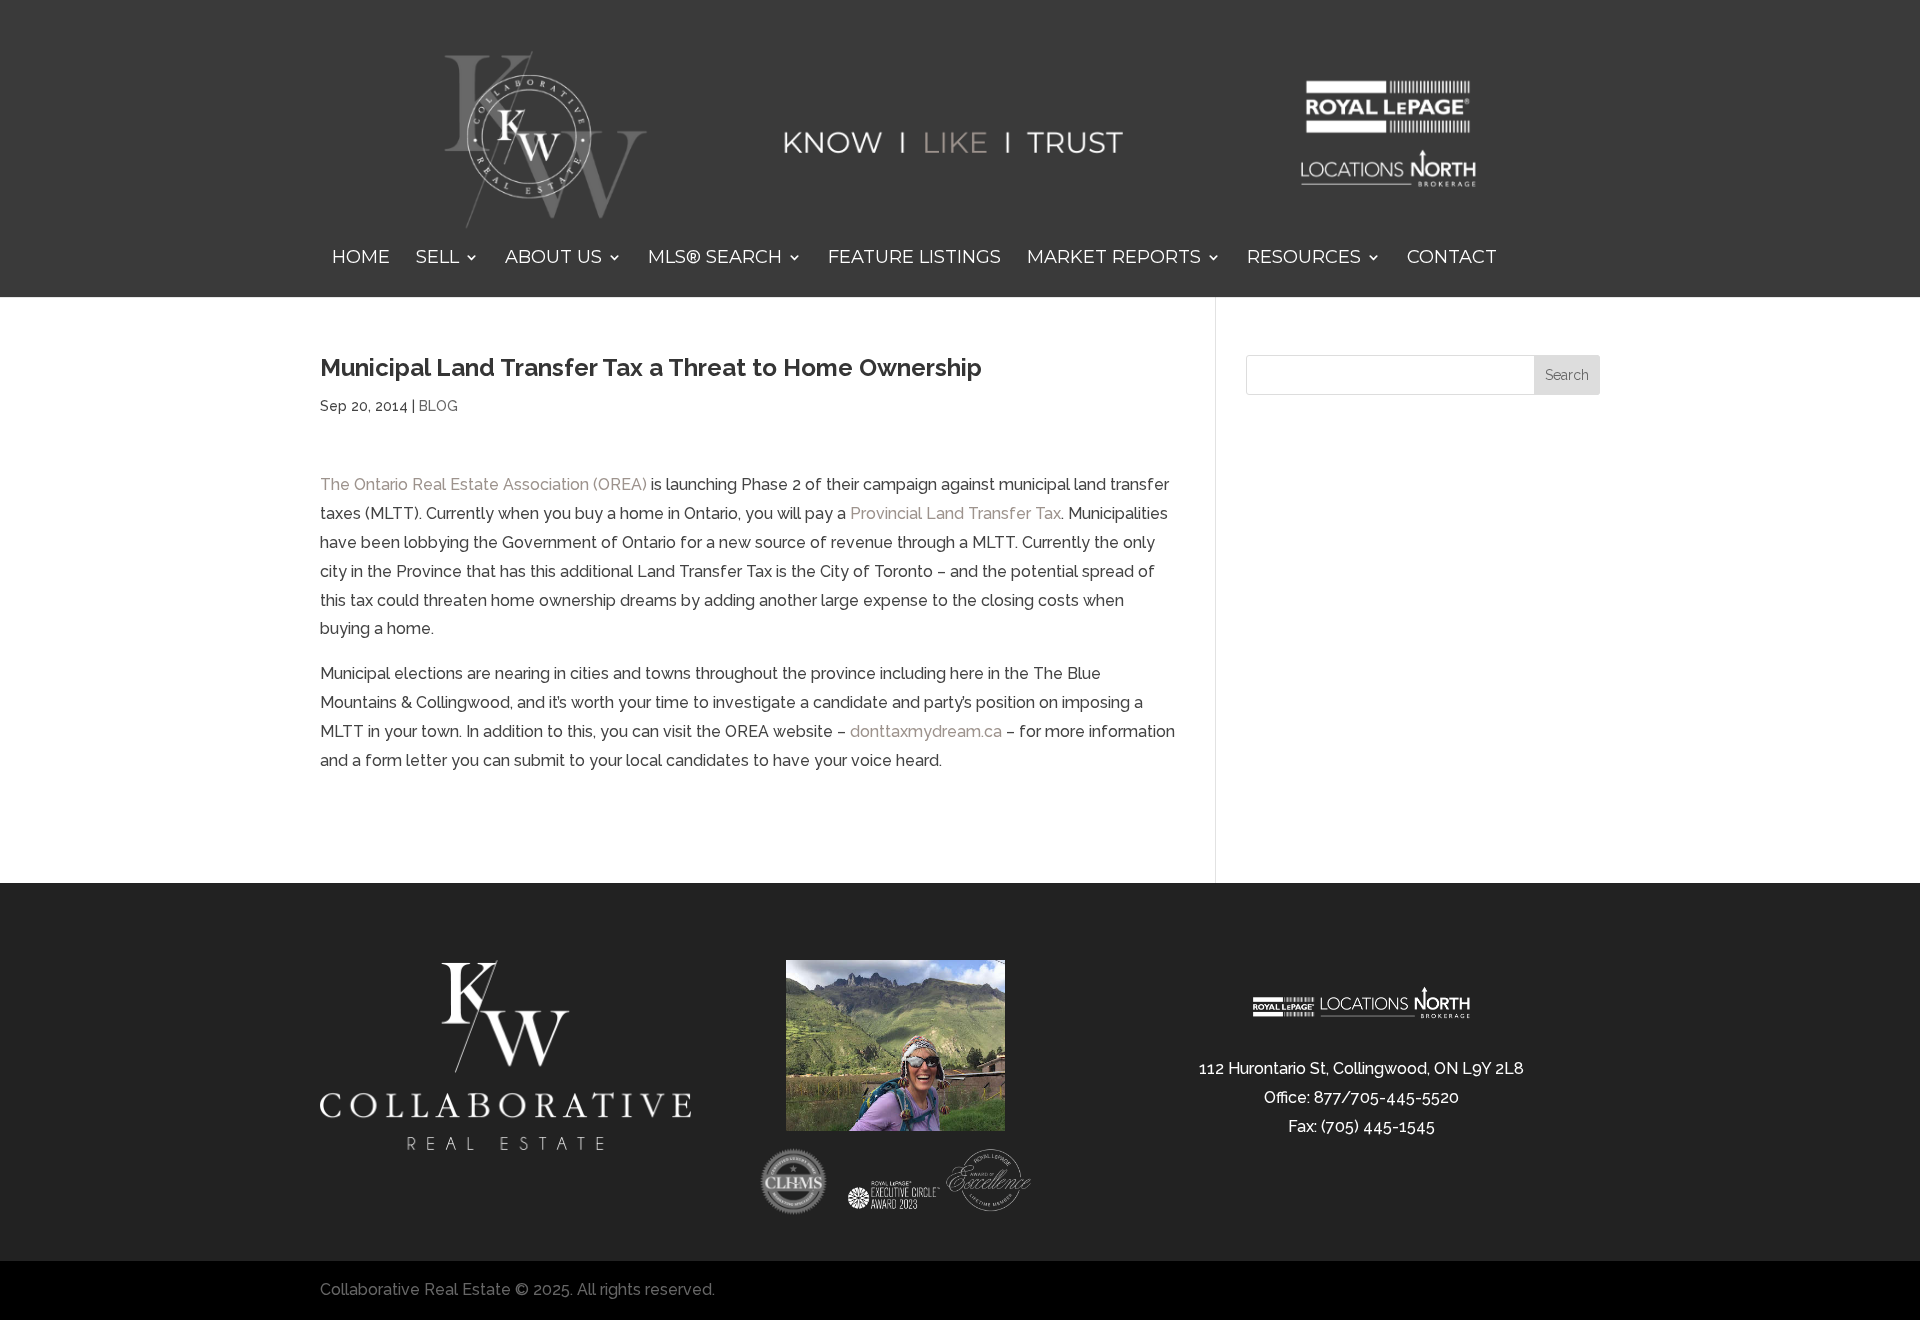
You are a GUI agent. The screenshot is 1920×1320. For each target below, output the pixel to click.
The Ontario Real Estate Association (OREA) (485, 484)
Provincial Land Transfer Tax (955, 513)
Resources (1304, 259)
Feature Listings (914, 259)
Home (361, 259)
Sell (437, 259)
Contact (1452, 259)
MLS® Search (715, 259)
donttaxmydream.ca (928, 731)
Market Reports (1114, 259)
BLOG (438, 406)
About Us (553, 259)
